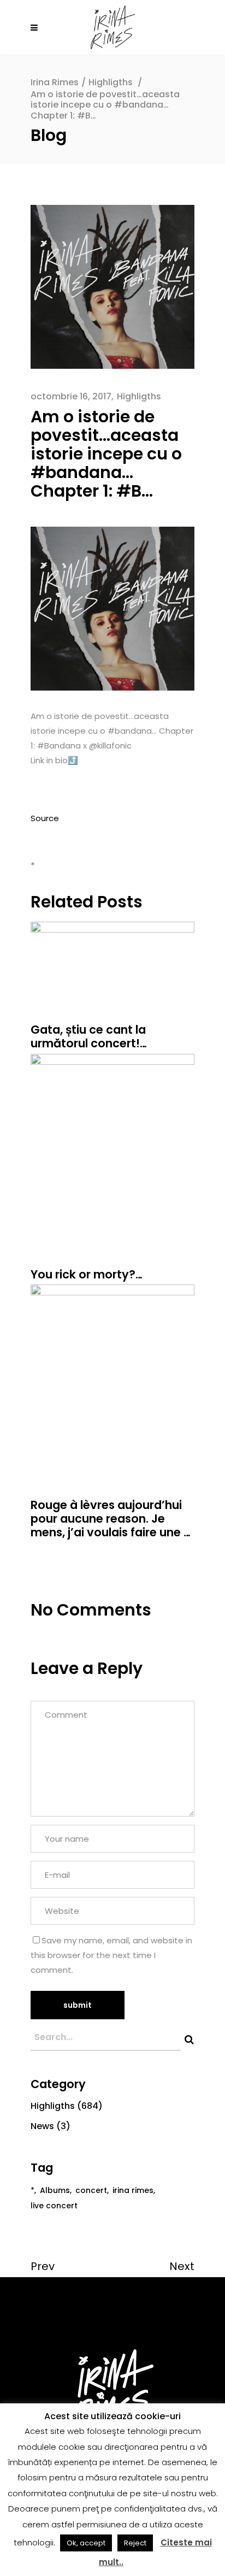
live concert (54, 2206)
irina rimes (133, 2190)
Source (45, 818)
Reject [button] (135, 2543)
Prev (43, 2266)
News (42, 2126)
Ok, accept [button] (86, 2543)
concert (91, 2190)
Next (182, 2266)
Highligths (111, 82)
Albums (55, 2190)
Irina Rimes (55, 82)
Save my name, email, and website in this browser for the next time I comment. (111, 1955)
